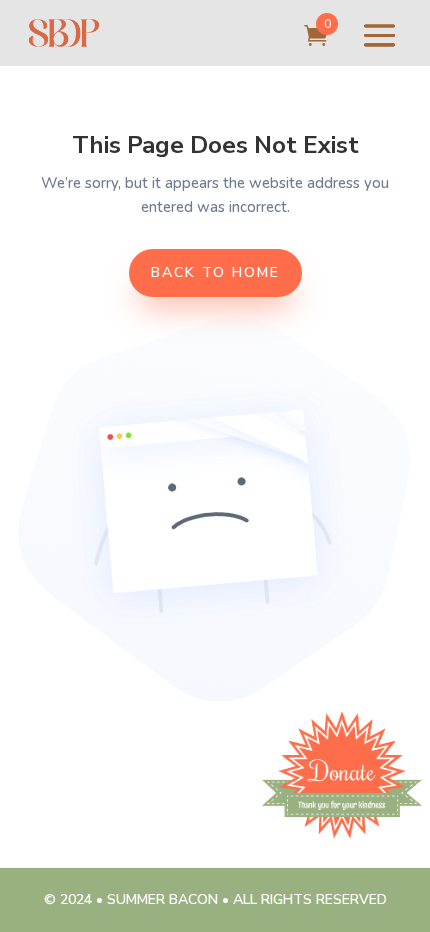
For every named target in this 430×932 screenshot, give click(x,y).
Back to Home (215, 272)
